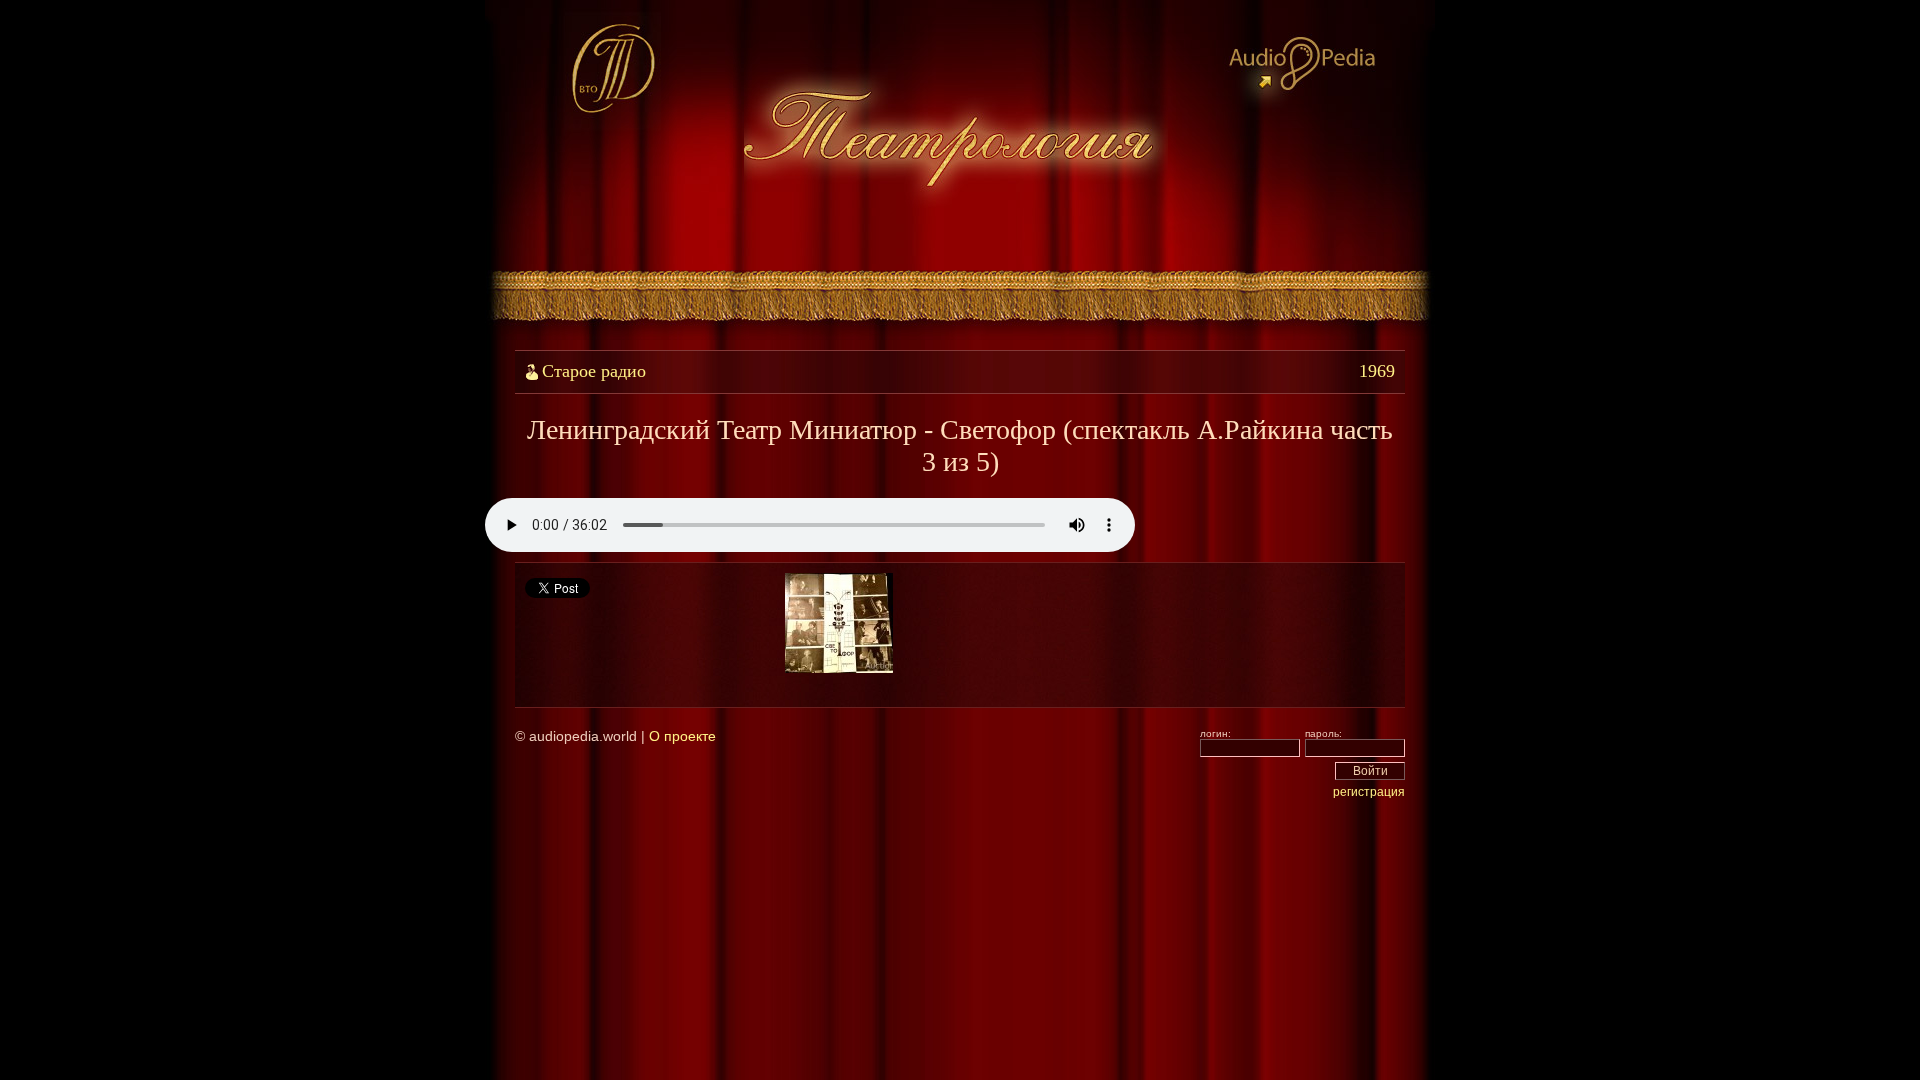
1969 (1377, 371)
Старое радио (594, 371)
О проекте (682, 736)
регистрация (1369, 792)
